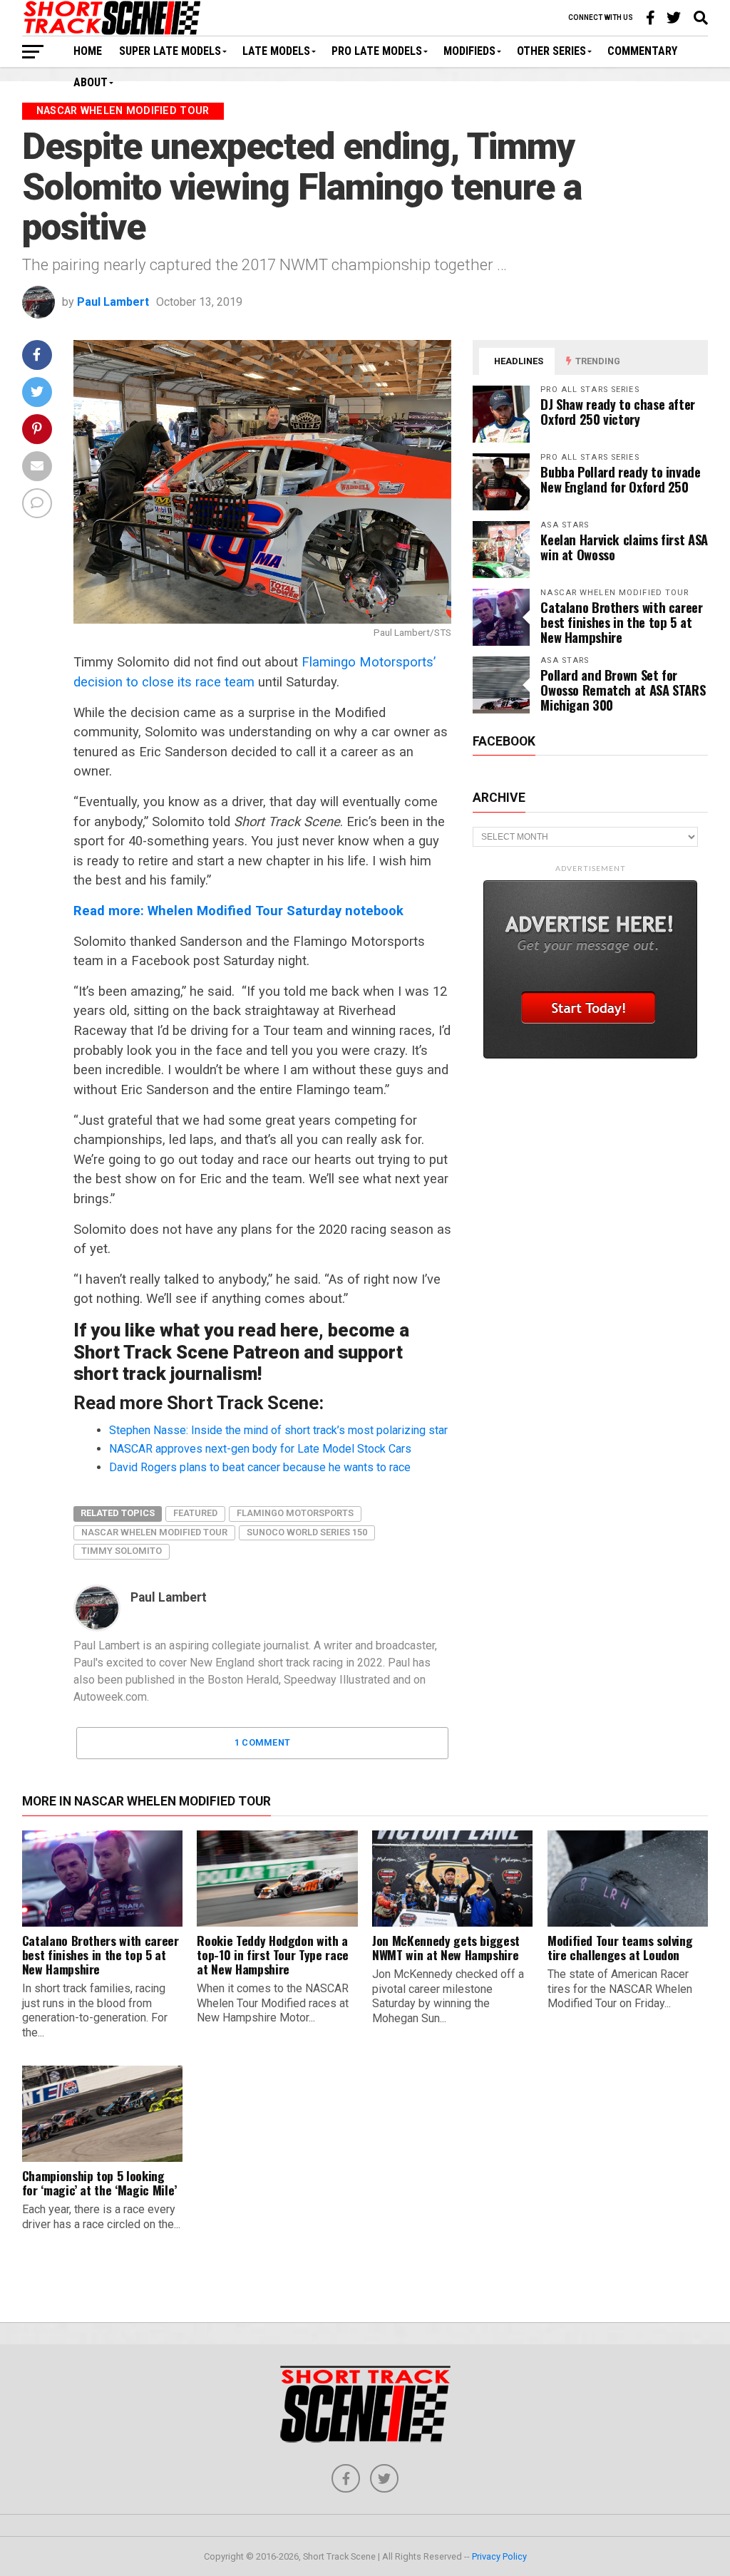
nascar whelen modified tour (154, 1532)
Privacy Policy (499, 2556)
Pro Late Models (377, 51)
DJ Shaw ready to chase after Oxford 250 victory (618, 411)
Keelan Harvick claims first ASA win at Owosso (624, 547)
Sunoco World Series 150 (307, 1532)
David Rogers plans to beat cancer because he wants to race (260, 1467)
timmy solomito (122, 1551)
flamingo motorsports (295, 1513)
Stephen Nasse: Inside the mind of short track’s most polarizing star (278, 1430)
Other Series (551, 51)
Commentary (642, 51)
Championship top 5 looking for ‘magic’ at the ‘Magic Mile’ (99, 2183)
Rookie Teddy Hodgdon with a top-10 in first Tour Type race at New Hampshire (272, 1954)
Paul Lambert (113, 302)
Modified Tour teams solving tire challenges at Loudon (620, 1947)
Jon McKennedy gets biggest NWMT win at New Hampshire (446, 1947)
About (91, 82)
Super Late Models (170, 51)
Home (88, 51)
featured (195, 1513)
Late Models (276, 51)
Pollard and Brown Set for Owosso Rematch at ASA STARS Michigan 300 (623, 690)
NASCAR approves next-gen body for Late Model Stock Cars (260, 1449)
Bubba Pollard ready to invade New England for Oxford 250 (620, 479)
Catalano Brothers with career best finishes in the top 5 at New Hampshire (621, 622)
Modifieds (469, 51)
